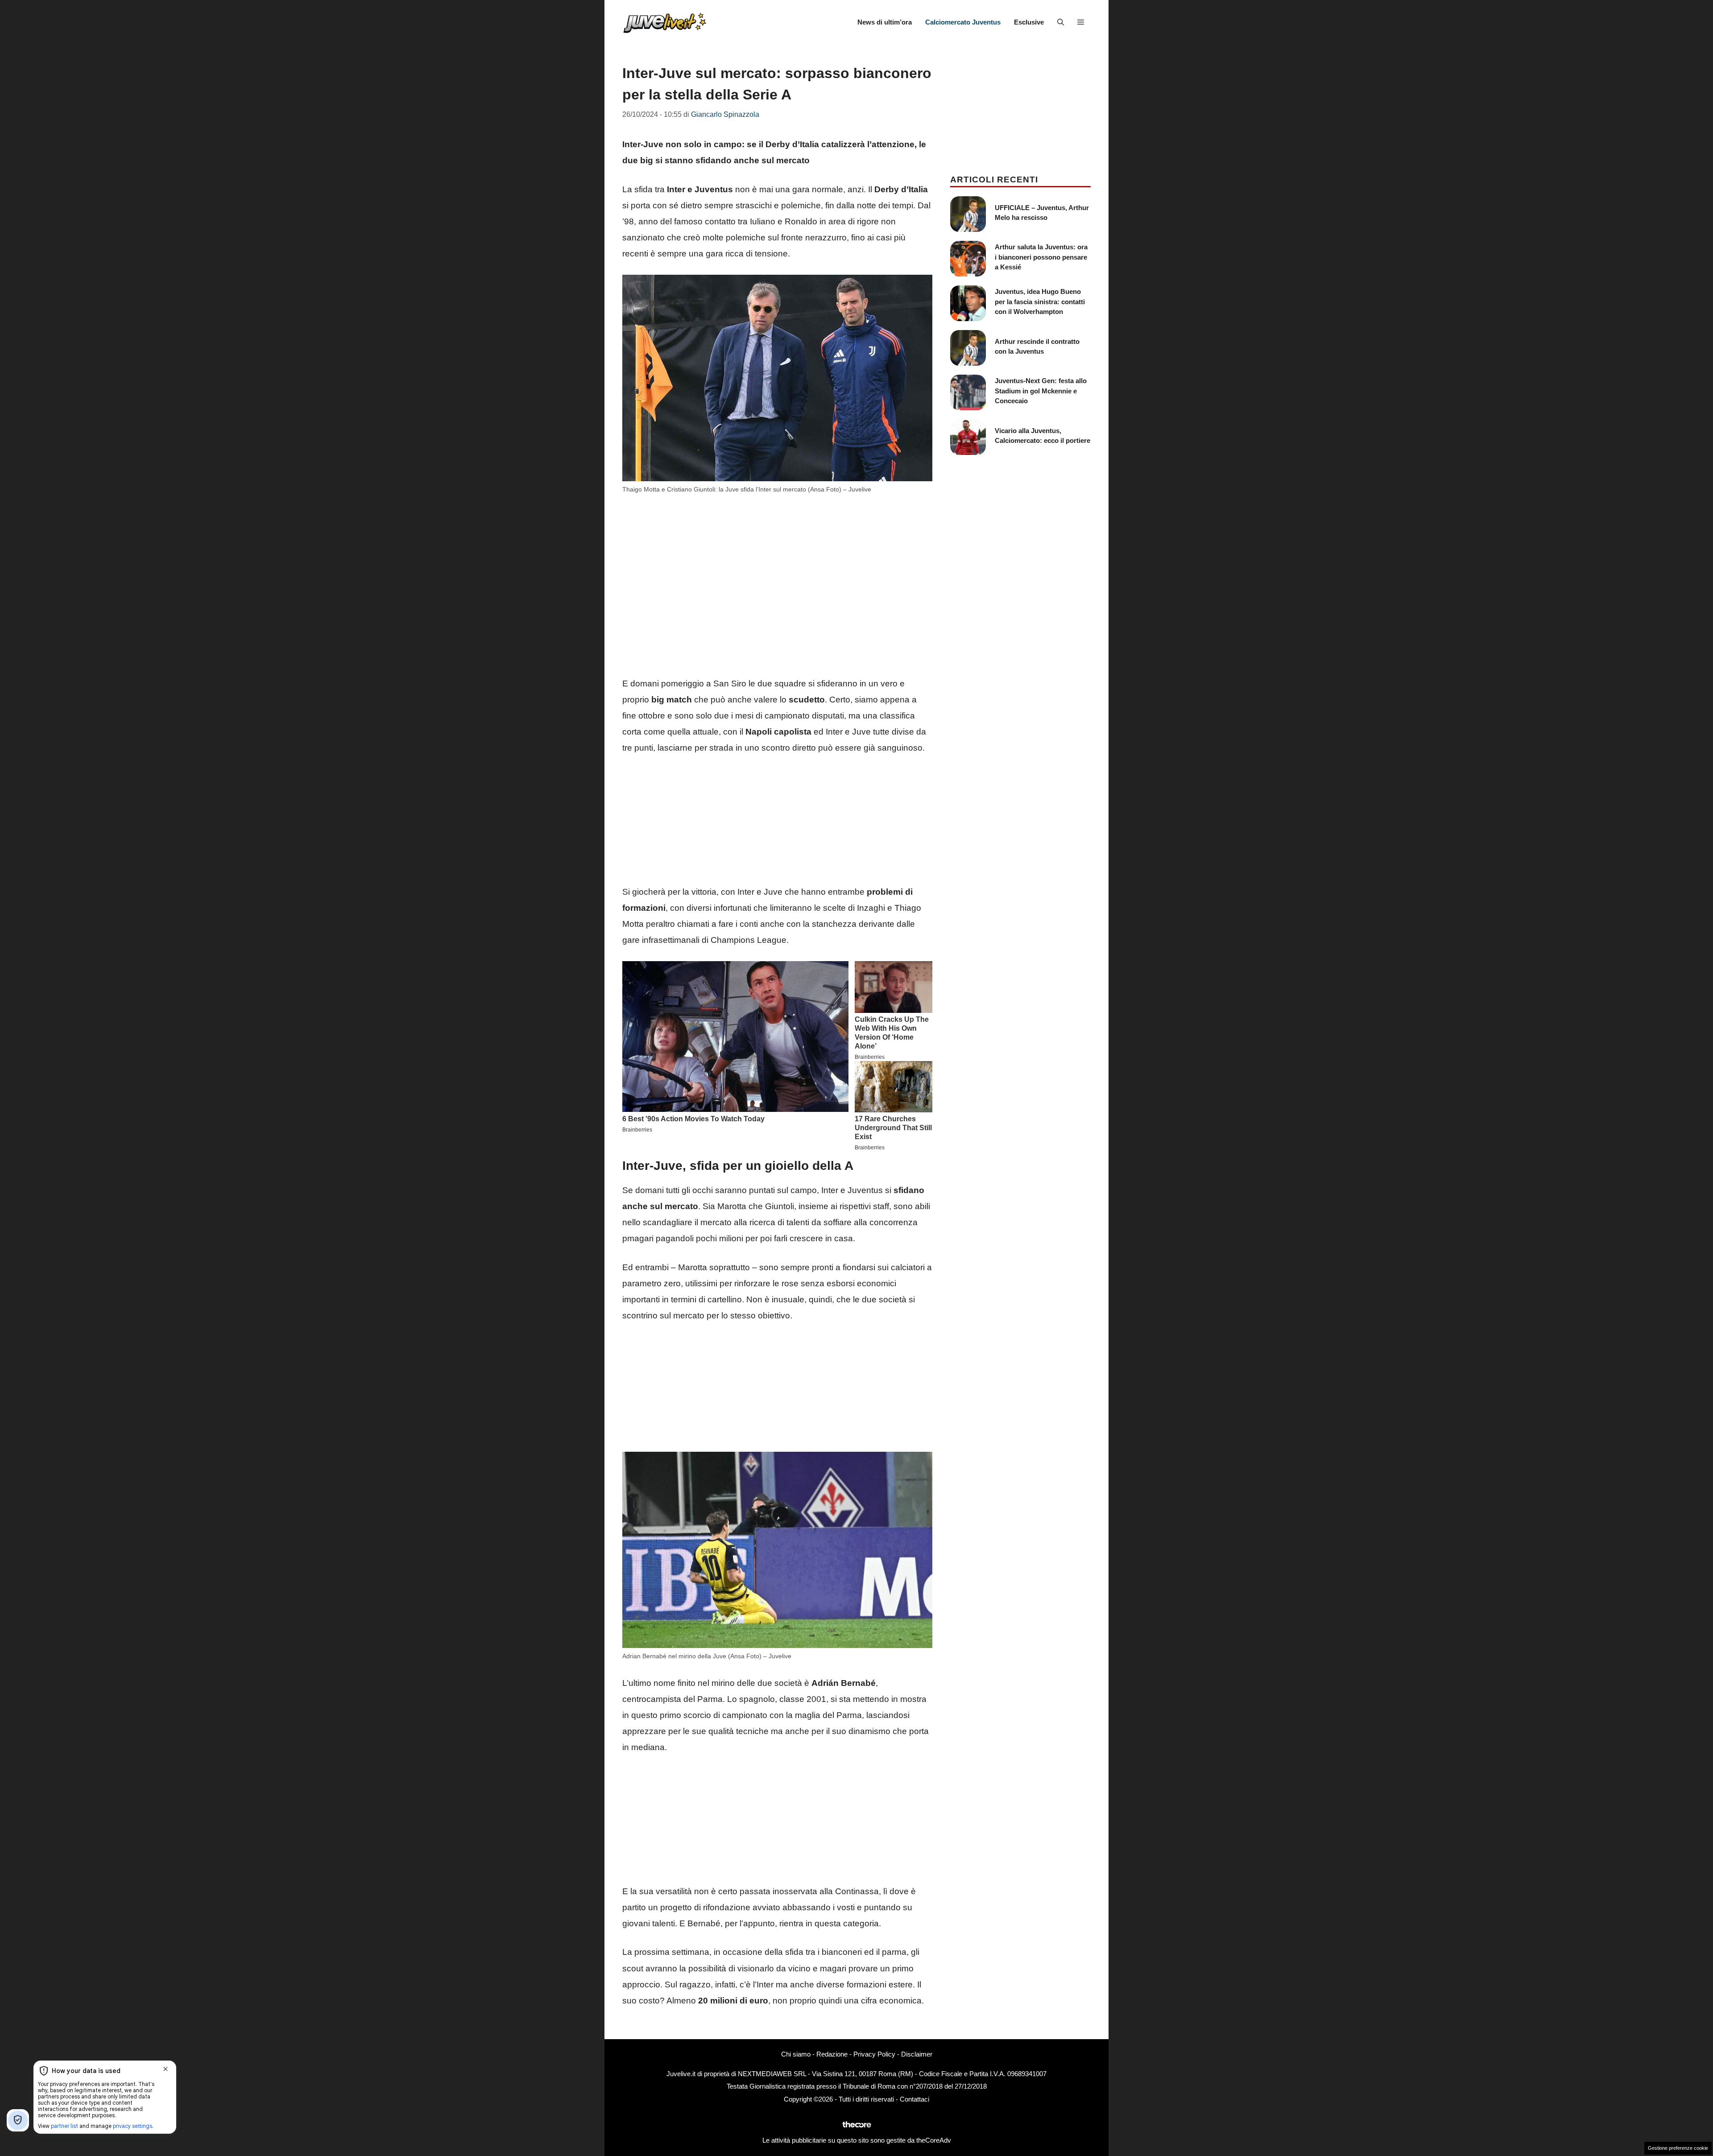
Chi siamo (796, 2054)
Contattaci (914, 2099)
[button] (1061, 22)
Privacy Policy (874, 2054)
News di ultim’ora (885, 22)
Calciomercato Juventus (963, 22)
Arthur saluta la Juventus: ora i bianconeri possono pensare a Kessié (1041, 257)
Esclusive (1029, 22)
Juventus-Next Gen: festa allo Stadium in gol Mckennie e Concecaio (1041, 391)
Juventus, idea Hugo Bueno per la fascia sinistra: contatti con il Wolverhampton (1040, 302)
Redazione (832, 2054)
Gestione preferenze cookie (1678, 2148)
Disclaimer (917, 2054)
